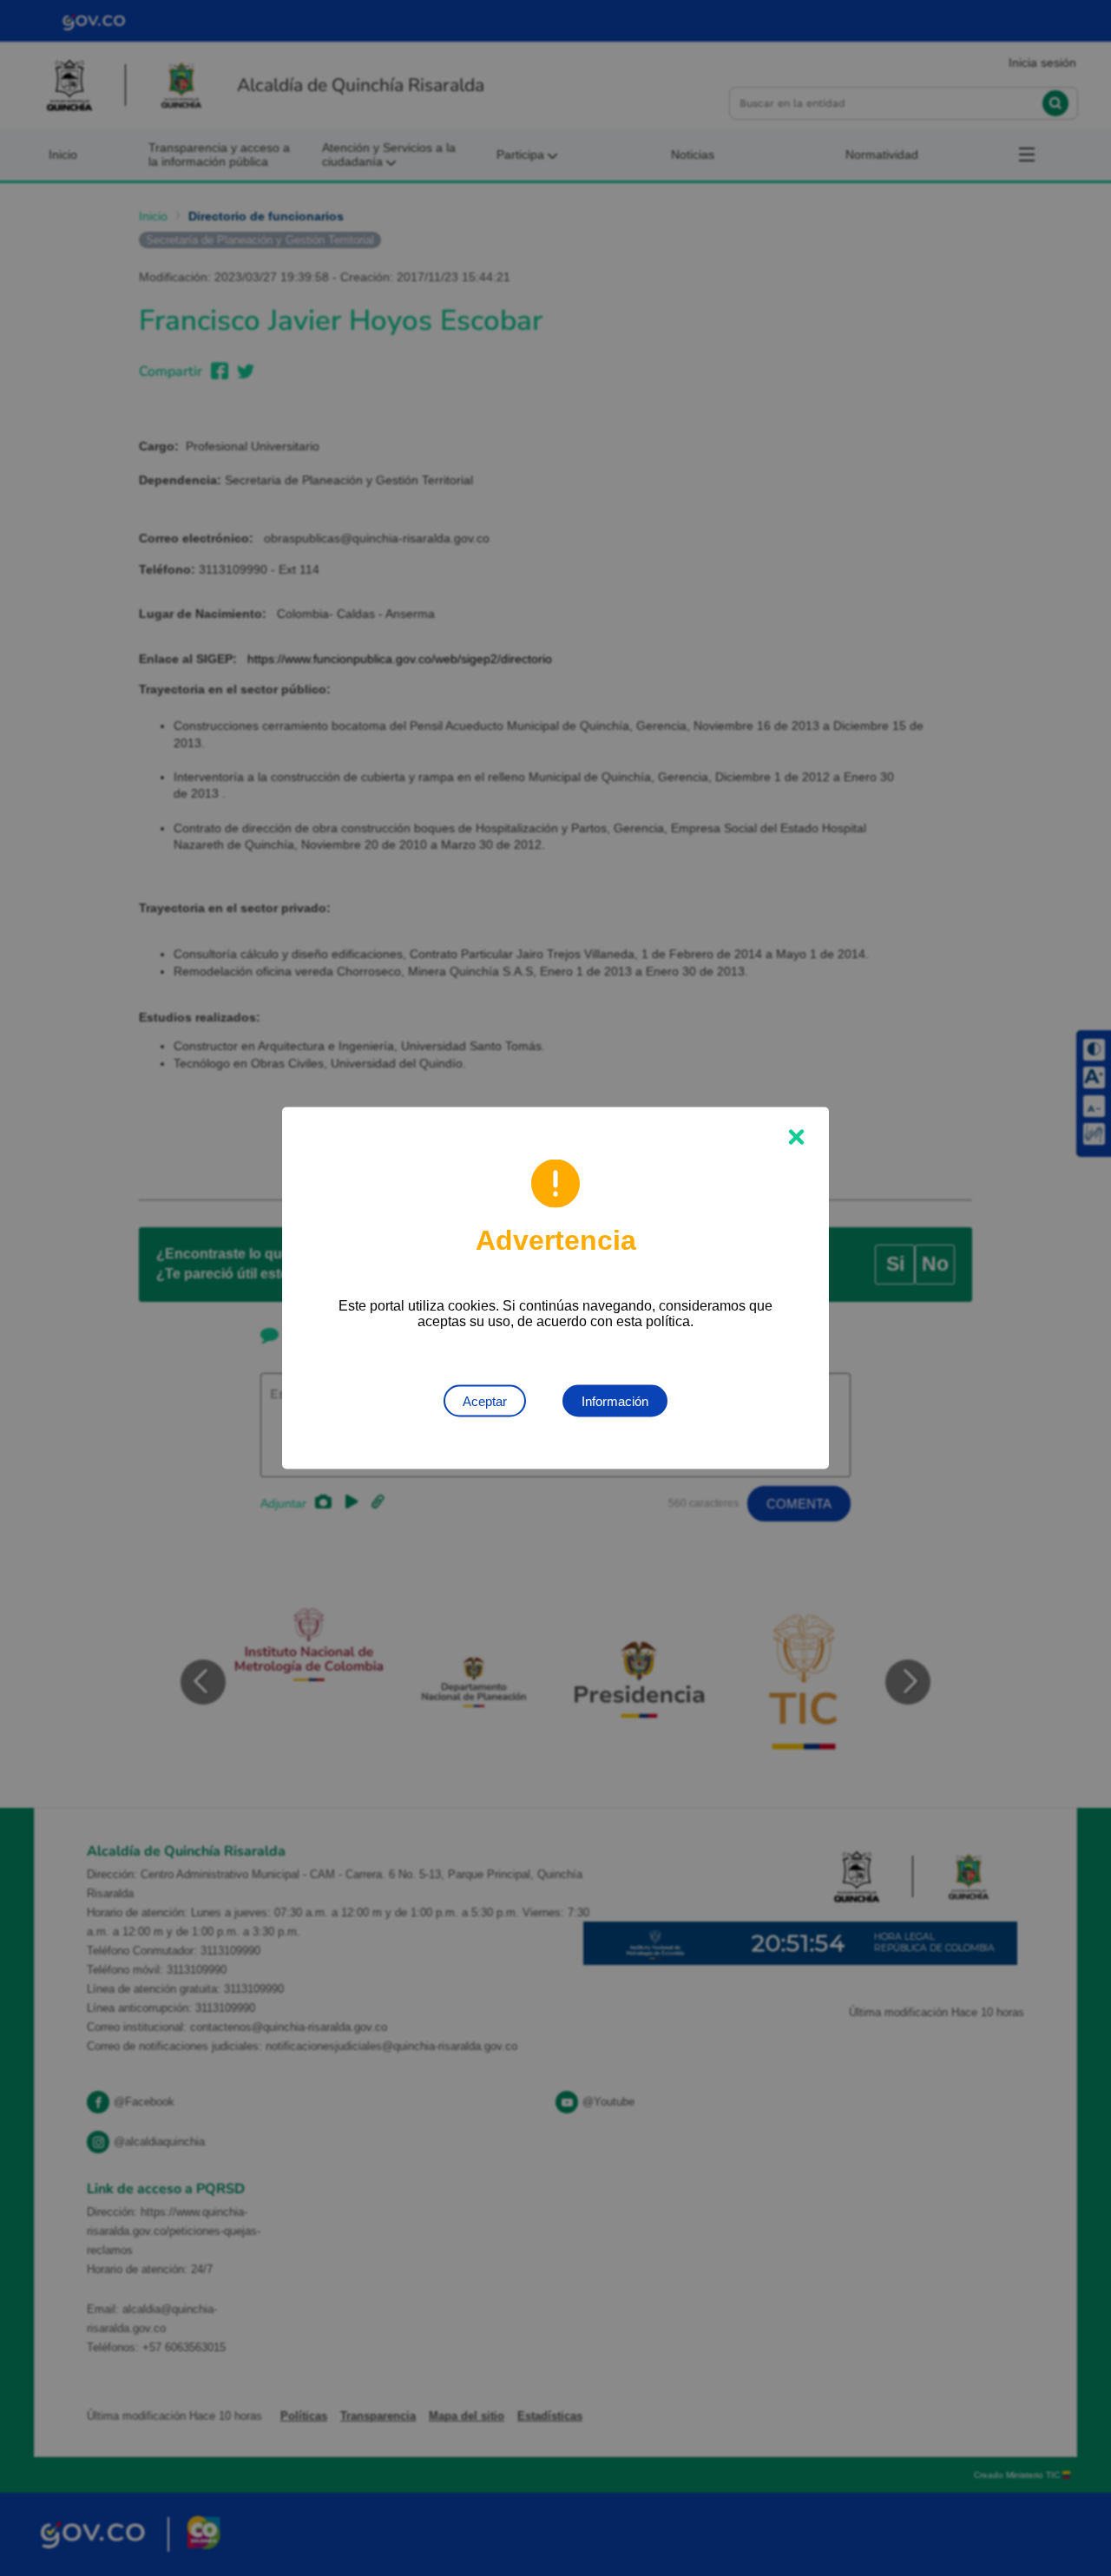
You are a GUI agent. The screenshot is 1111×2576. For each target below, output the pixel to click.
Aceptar (485, 1401)
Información (615, 1401)
